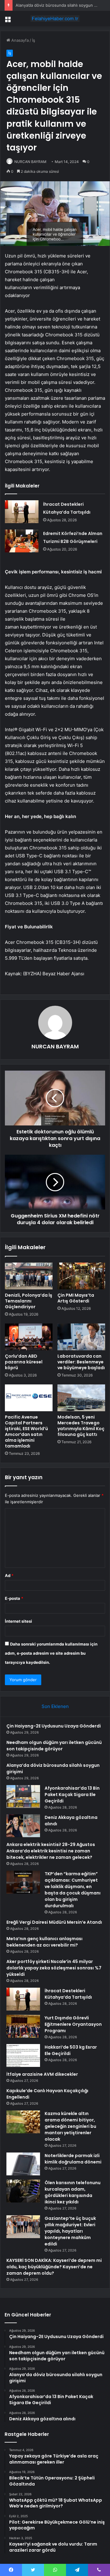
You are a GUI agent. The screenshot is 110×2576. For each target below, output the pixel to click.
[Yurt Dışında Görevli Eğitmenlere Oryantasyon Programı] (23, 2026)
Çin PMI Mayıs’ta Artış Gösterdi (76, 1298)
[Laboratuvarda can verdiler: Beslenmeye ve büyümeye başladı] (81, 1337)
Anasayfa (19, 40)
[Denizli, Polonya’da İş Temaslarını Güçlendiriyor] (29, 1276)
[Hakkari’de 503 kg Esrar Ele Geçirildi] (23, 2055)
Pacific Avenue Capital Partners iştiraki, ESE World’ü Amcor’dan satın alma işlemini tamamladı (26, 1432)
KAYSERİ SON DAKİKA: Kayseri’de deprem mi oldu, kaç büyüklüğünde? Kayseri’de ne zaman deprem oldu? (54, 2267)
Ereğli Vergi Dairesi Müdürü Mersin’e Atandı (54, 1922)
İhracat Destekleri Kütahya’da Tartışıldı (68, 1994)
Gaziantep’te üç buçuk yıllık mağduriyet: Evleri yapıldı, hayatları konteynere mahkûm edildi (70, 2231)
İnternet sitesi (18, 1621)
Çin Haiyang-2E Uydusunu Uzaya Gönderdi (54, 1726)
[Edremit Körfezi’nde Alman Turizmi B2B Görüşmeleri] (22, 541)
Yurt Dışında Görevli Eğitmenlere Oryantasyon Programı (73, 2024)
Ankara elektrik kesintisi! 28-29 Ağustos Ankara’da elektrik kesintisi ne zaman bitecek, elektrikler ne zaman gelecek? (51, 1851)
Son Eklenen (55, 1706)
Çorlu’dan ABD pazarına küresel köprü (24, 1362)
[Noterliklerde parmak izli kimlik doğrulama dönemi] (23, 2164)
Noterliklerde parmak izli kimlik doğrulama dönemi (73, 2159)
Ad (9, 1575)
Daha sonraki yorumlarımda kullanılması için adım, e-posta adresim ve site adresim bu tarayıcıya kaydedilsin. (51, 1653)
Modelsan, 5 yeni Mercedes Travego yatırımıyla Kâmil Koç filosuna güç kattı (81, 1426)
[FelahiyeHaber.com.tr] (55, 19)
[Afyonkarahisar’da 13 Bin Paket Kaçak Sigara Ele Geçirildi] (23, 1796)
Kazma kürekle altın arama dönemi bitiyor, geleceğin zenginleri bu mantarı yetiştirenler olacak (70, 2126)
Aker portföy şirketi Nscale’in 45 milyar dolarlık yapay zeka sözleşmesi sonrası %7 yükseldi (54, 1968)
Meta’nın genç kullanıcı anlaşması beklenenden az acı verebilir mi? (44, 1942)
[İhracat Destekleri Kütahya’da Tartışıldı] (22, 512)
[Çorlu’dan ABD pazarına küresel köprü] (29, 1337)
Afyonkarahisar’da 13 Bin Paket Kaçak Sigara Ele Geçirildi (72, 1795)
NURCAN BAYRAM (30, 162)
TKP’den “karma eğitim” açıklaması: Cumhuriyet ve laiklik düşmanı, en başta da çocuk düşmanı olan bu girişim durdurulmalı (73, 1890)
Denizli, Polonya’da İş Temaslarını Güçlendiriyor (29, 1301)
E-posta (14, 1598)
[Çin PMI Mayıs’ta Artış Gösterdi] (81, 1276)
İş (34, 40)
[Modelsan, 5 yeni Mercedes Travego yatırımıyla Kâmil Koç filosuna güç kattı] (81, 1398)
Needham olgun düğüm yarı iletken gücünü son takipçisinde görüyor (54, 1746)
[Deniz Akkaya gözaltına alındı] (23, 1826)
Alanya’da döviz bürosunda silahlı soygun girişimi (61, 5)
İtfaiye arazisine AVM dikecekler (42, 2074)
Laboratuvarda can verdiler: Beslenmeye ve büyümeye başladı (81, 1362)
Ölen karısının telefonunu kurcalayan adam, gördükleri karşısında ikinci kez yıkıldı (73, 2192)
